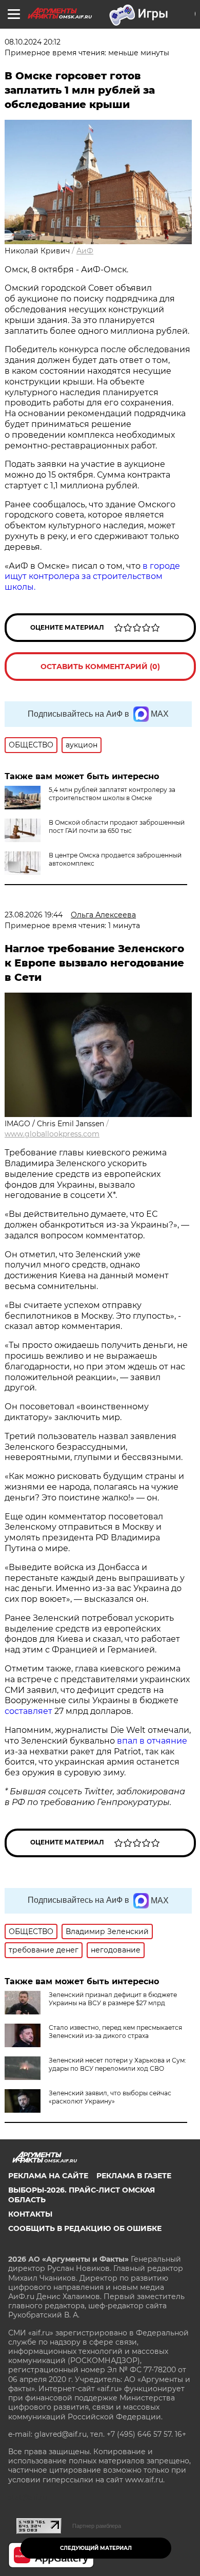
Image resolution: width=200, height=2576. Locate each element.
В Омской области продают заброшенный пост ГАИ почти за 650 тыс (117, 827)
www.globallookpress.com (52, 1134)
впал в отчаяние (152, 1741)
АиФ (85, 251)
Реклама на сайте (48, 2176)
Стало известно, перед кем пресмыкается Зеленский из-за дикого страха (115, 2032)
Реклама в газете (134, 2176)
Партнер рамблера (97, 2526)
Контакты (30, 2214)
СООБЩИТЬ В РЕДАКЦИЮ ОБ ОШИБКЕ (85, 2228)
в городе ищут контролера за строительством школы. (92, 577)
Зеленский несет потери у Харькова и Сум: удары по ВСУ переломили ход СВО (117, 2064)
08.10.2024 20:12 (33, 42)
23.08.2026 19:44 (34, 915)
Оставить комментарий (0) (100, 667)
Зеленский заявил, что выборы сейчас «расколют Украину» (110, 2097)
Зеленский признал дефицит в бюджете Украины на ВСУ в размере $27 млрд (113, 1999)
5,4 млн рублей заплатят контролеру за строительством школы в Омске (112, 794)
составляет (29, 1711)
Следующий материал (96, 2548)
